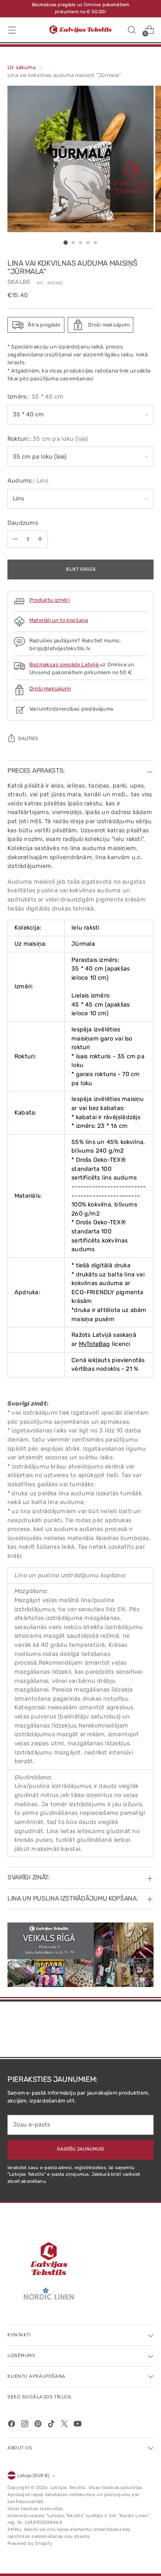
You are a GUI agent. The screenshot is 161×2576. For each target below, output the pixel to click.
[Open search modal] (131, 30)
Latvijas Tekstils (68, 2488)
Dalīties (28, 739)
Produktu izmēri (50, 600)
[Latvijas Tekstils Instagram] (26, 2425)
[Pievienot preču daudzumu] (40, 539)
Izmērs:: (35, 397)
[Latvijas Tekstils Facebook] (12, 2425)
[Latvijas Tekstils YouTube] (78, 2425)
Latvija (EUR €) (33, 2476)
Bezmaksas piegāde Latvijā (64, 664)
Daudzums (23, 523)
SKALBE (19, 282)
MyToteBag (95, 1344)
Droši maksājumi (50, 688)
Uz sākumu (22, 67)
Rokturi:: (48, 439)
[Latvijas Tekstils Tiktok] (52, 2425)
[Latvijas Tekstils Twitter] (65, 2425)
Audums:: (28, 481)
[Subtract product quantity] (15, 539)
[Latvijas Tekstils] (80, 30)
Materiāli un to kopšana (59, 620)
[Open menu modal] (12, 30)
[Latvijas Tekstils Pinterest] (39, 2425)
